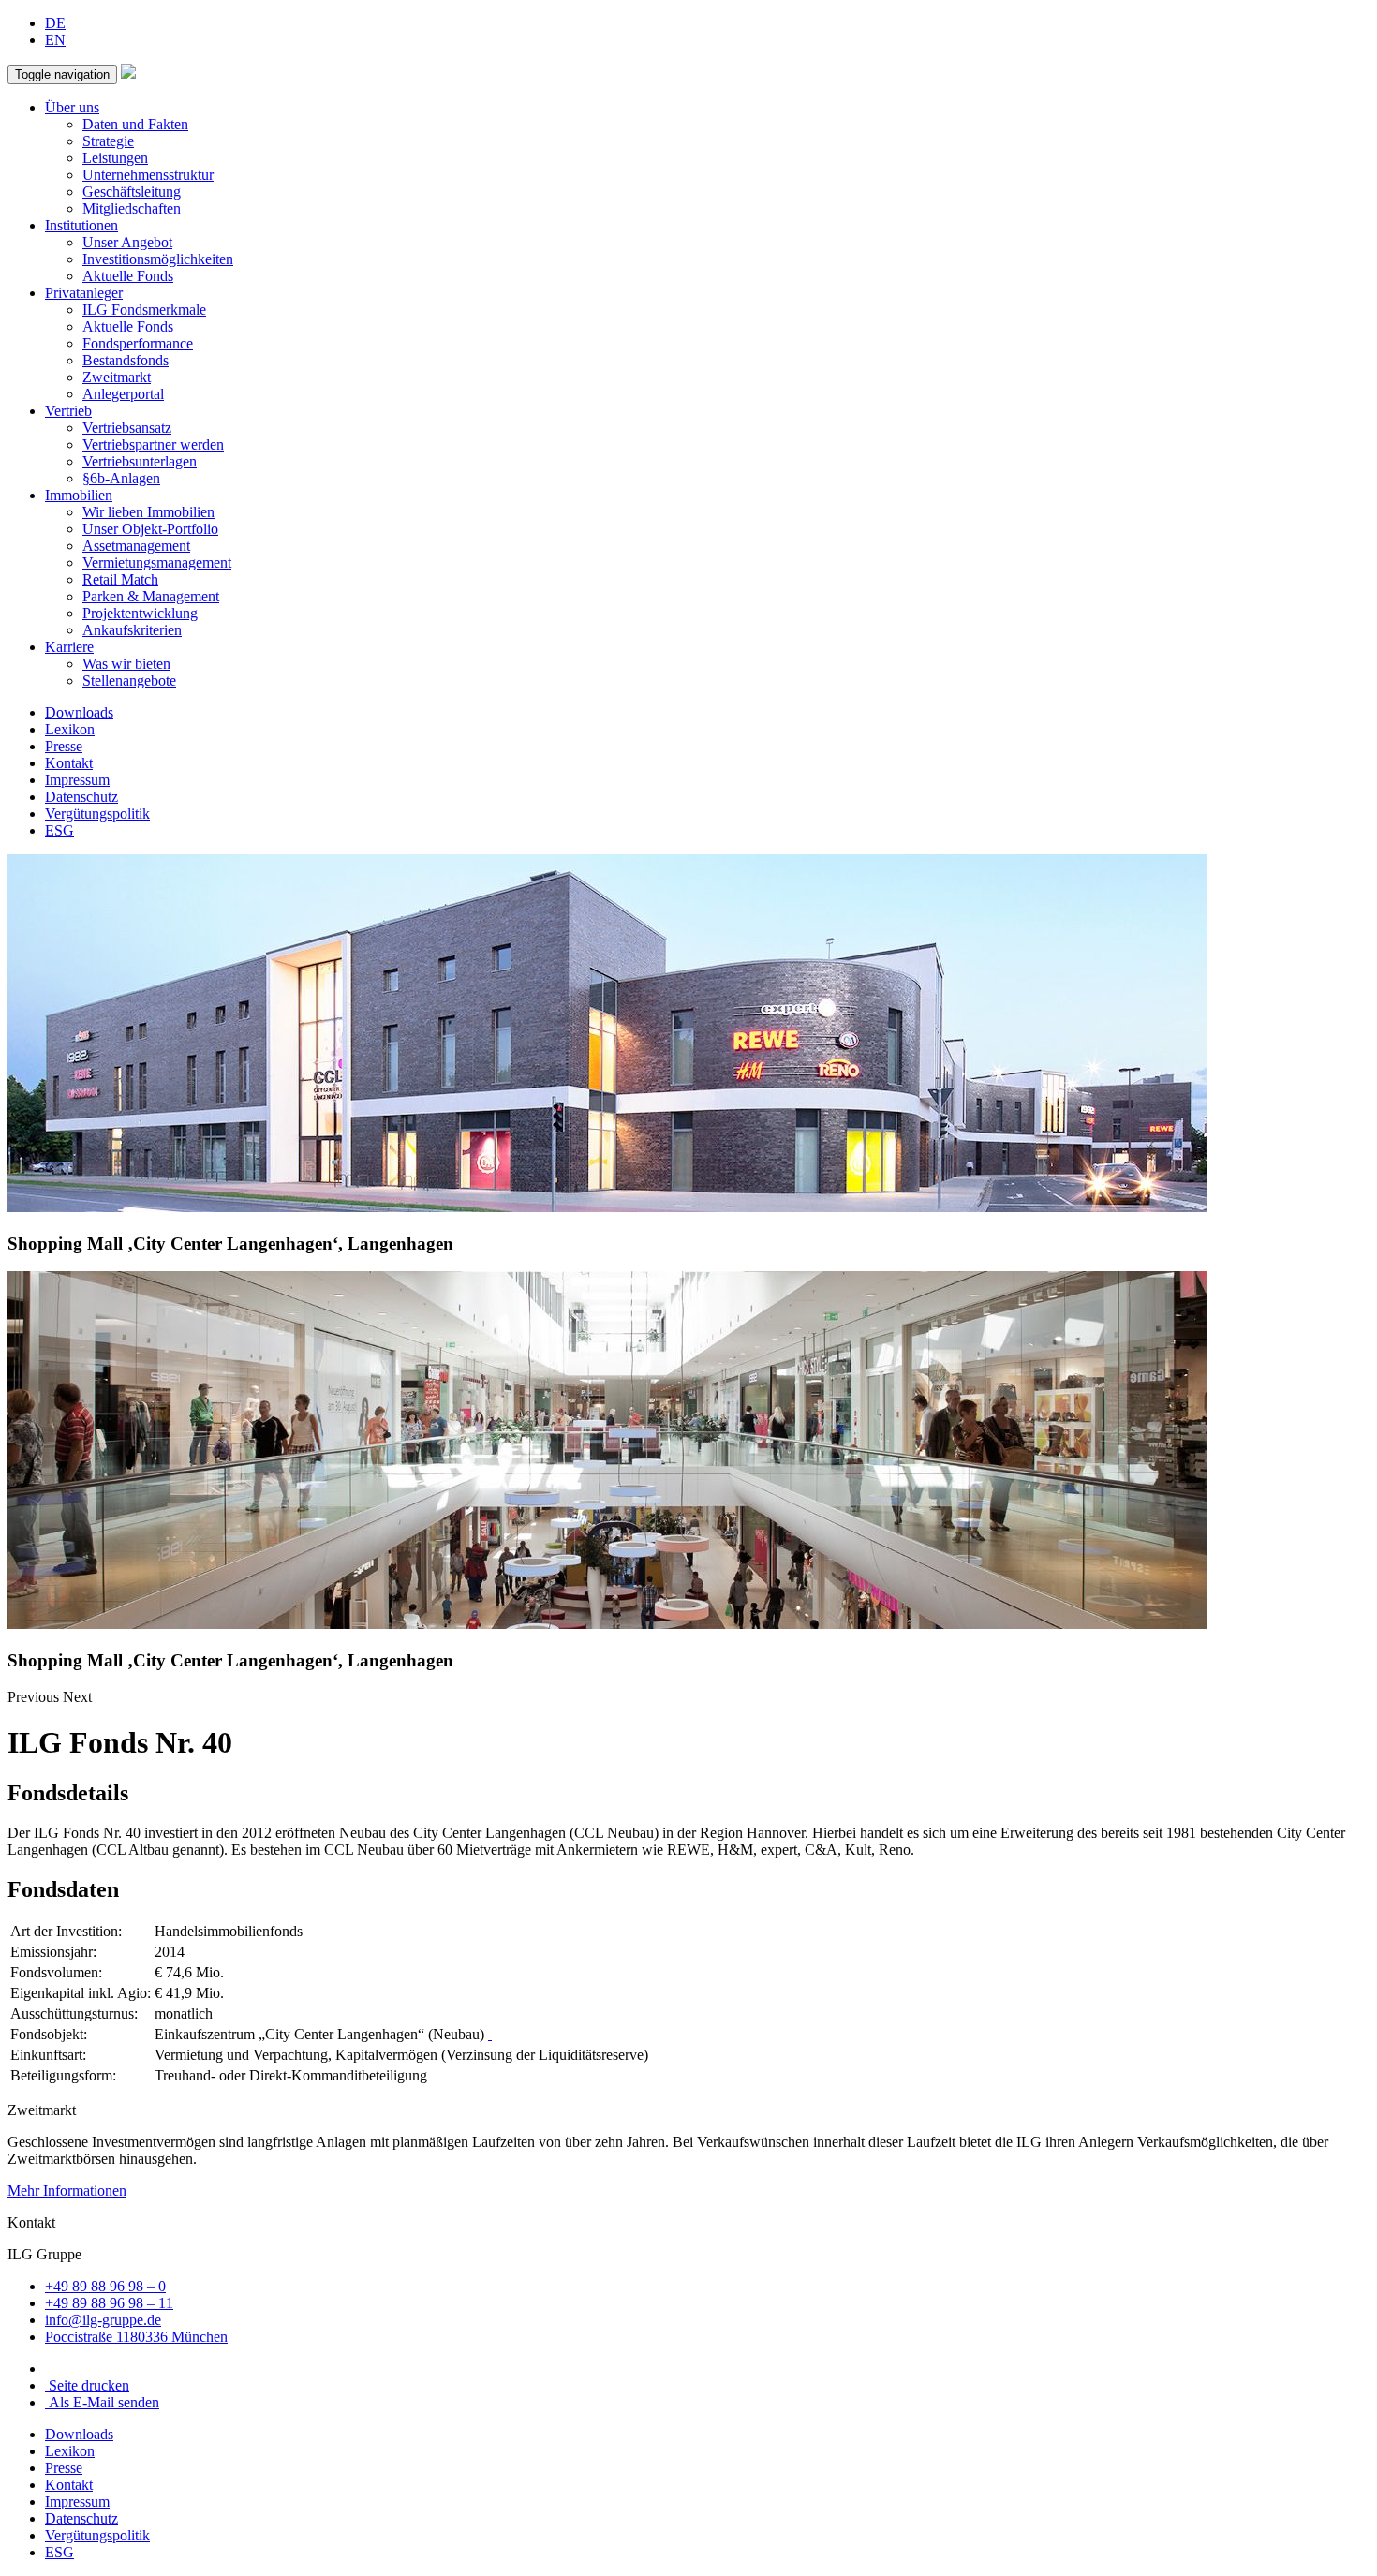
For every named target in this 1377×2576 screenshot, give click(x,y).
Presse (64, 746)
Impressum (77, 780)
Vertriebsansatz (127, 428)
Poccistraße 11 (136, 2337)
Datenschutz (81, 797)
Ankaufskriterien (132, 630)
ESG (59, 830)
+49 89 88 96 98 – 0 (105, 2286)
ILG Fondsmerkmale (144, 310)
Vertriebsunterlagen (140, 461)
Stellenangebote (129, 681)
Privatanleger (84, 293)
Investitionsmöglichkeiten (158, 259)
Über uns (72, 107)
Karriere (69, 647)
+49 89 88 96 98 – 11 (109, 2303)
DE (55, 23)
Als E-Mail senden (102, 2402)
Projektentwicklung (140, 613)
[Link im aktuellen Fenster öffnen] (490, 2034)
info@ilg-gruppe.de (103, 2320)
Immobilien (79, 495)
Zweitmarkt (117, 377)
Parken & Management (151, 596)
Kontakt (69, 763)
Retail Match (120, 579)
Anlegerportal (123, 394)
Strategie (108, 141)
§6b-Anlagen (121, 478)
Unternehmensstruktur (148, 175)
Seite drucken (87, 2385)
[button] (35, 1697)
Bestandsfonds (126, 360)
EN (55, 40)
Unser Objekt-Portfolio (150, 529)
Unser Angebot (127, 242)
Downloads (79, 712)
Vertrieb (68, 411)
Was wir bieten (126, 664)
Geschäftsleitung (132, 192)
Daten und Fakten (135, 124)
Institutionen (81, 225)
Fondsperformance (138, 343)
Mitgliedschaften (132, 208)
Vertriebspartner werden (153, 444)
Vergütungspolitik (97, 814)
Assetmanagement (136, 546)
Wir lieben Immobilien (148, 512)
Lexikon (70, 729)
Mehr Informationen (67, 2191)
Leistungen (115, 158)
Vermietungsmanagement (157, 563)
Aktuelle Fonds (128, 276)
